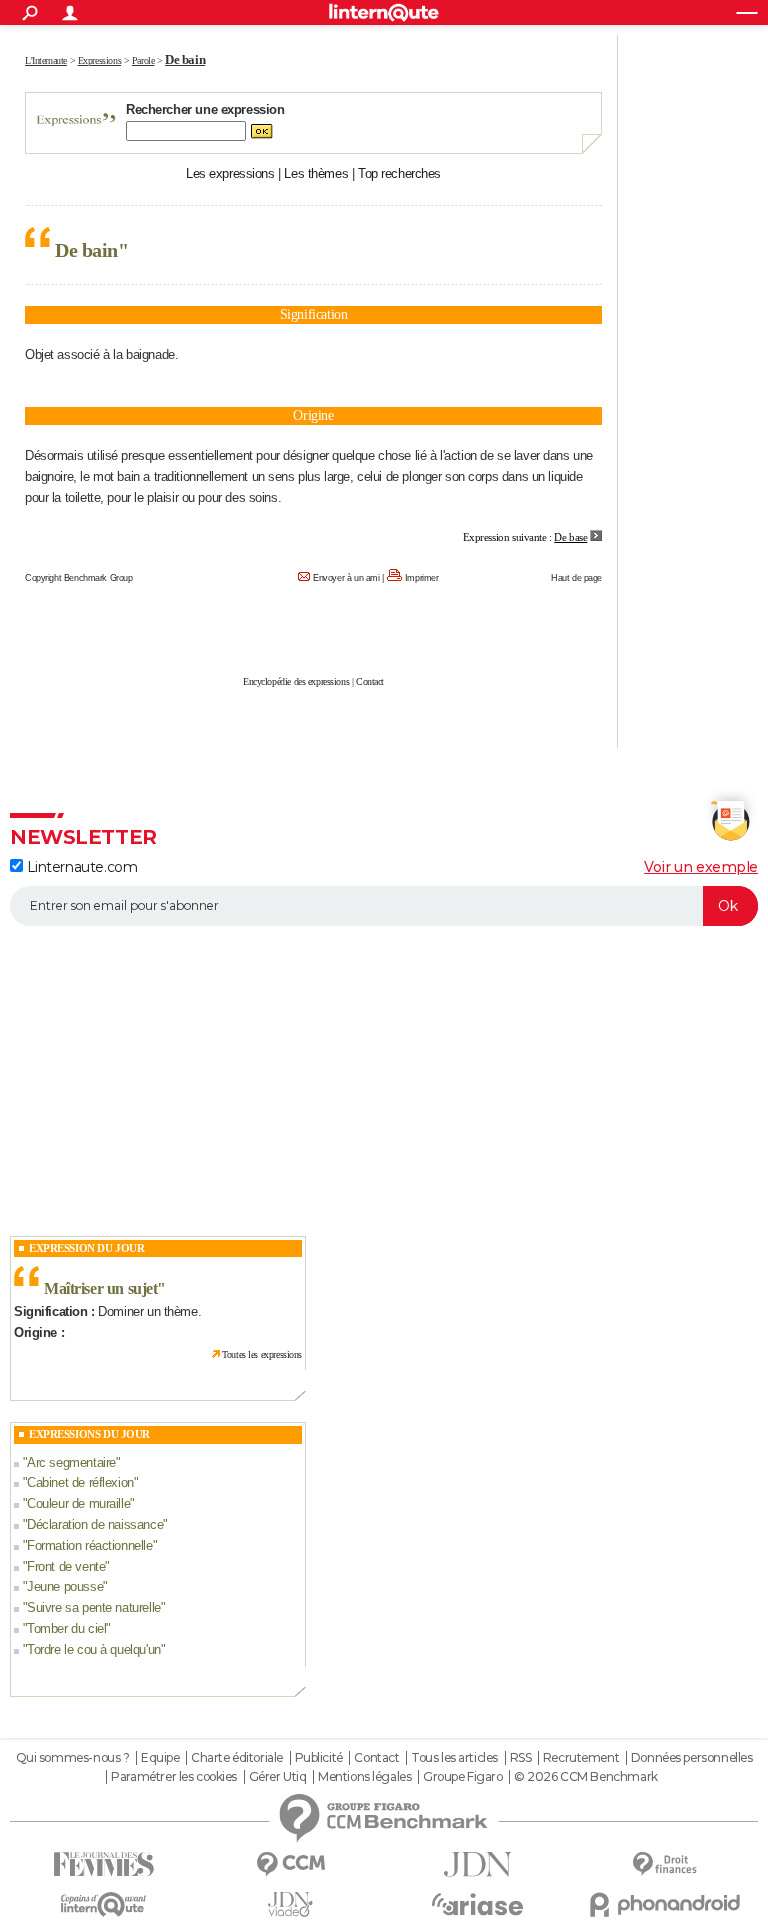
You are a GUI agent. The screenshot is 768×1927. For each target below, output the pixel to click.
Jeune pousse (65, 1586)
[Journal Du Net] (477, 1864)
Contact (370, 681)
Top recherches (399, 173)
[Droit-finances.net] (664, 1864)
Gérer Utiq (278, 1777)
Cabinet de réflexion (80, 1482)
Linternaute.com (80, 867)
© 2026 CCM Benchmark (586, 1777)
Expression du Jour (86, 1248)
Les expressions (230, 173)
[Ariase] (477, 1904)
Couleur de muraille (78, 1503)
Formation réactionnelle (89, 1545)
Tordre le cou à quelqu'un (94, 1649)
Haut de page (576, 578)
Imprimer (422, 578)
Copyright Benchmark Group (79, 578)
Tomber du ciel (66, 1628)
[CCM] (290, 1864)
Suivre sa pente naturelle (94, 1607)
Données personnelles (692, 1758)
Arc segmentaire (71, 1462)
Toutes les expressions (262, 1354)
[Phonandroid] (664, 1904)
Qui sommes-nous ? (73, 1758)
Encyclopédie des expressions (296, 681)
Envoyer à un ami (346, 578)
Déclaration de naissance (95, 1524)
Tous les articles (454, 1758)
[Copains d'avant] (103, 1904)
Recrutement (581, 1758)
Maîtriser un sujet (100, 1288)
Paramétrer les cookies (174, 1777)
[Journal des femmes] (103, 1864)
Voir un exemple (701, 867)
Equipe (160, 1758)
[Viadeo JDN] (290, 1904)
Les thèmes (316, 173)
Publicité (319, 1758)
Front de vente (66, 1566)
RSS (521, 1758)
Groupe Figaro (463, 1777)
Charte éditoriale (237, 1758)
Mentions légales (364, 1777)
